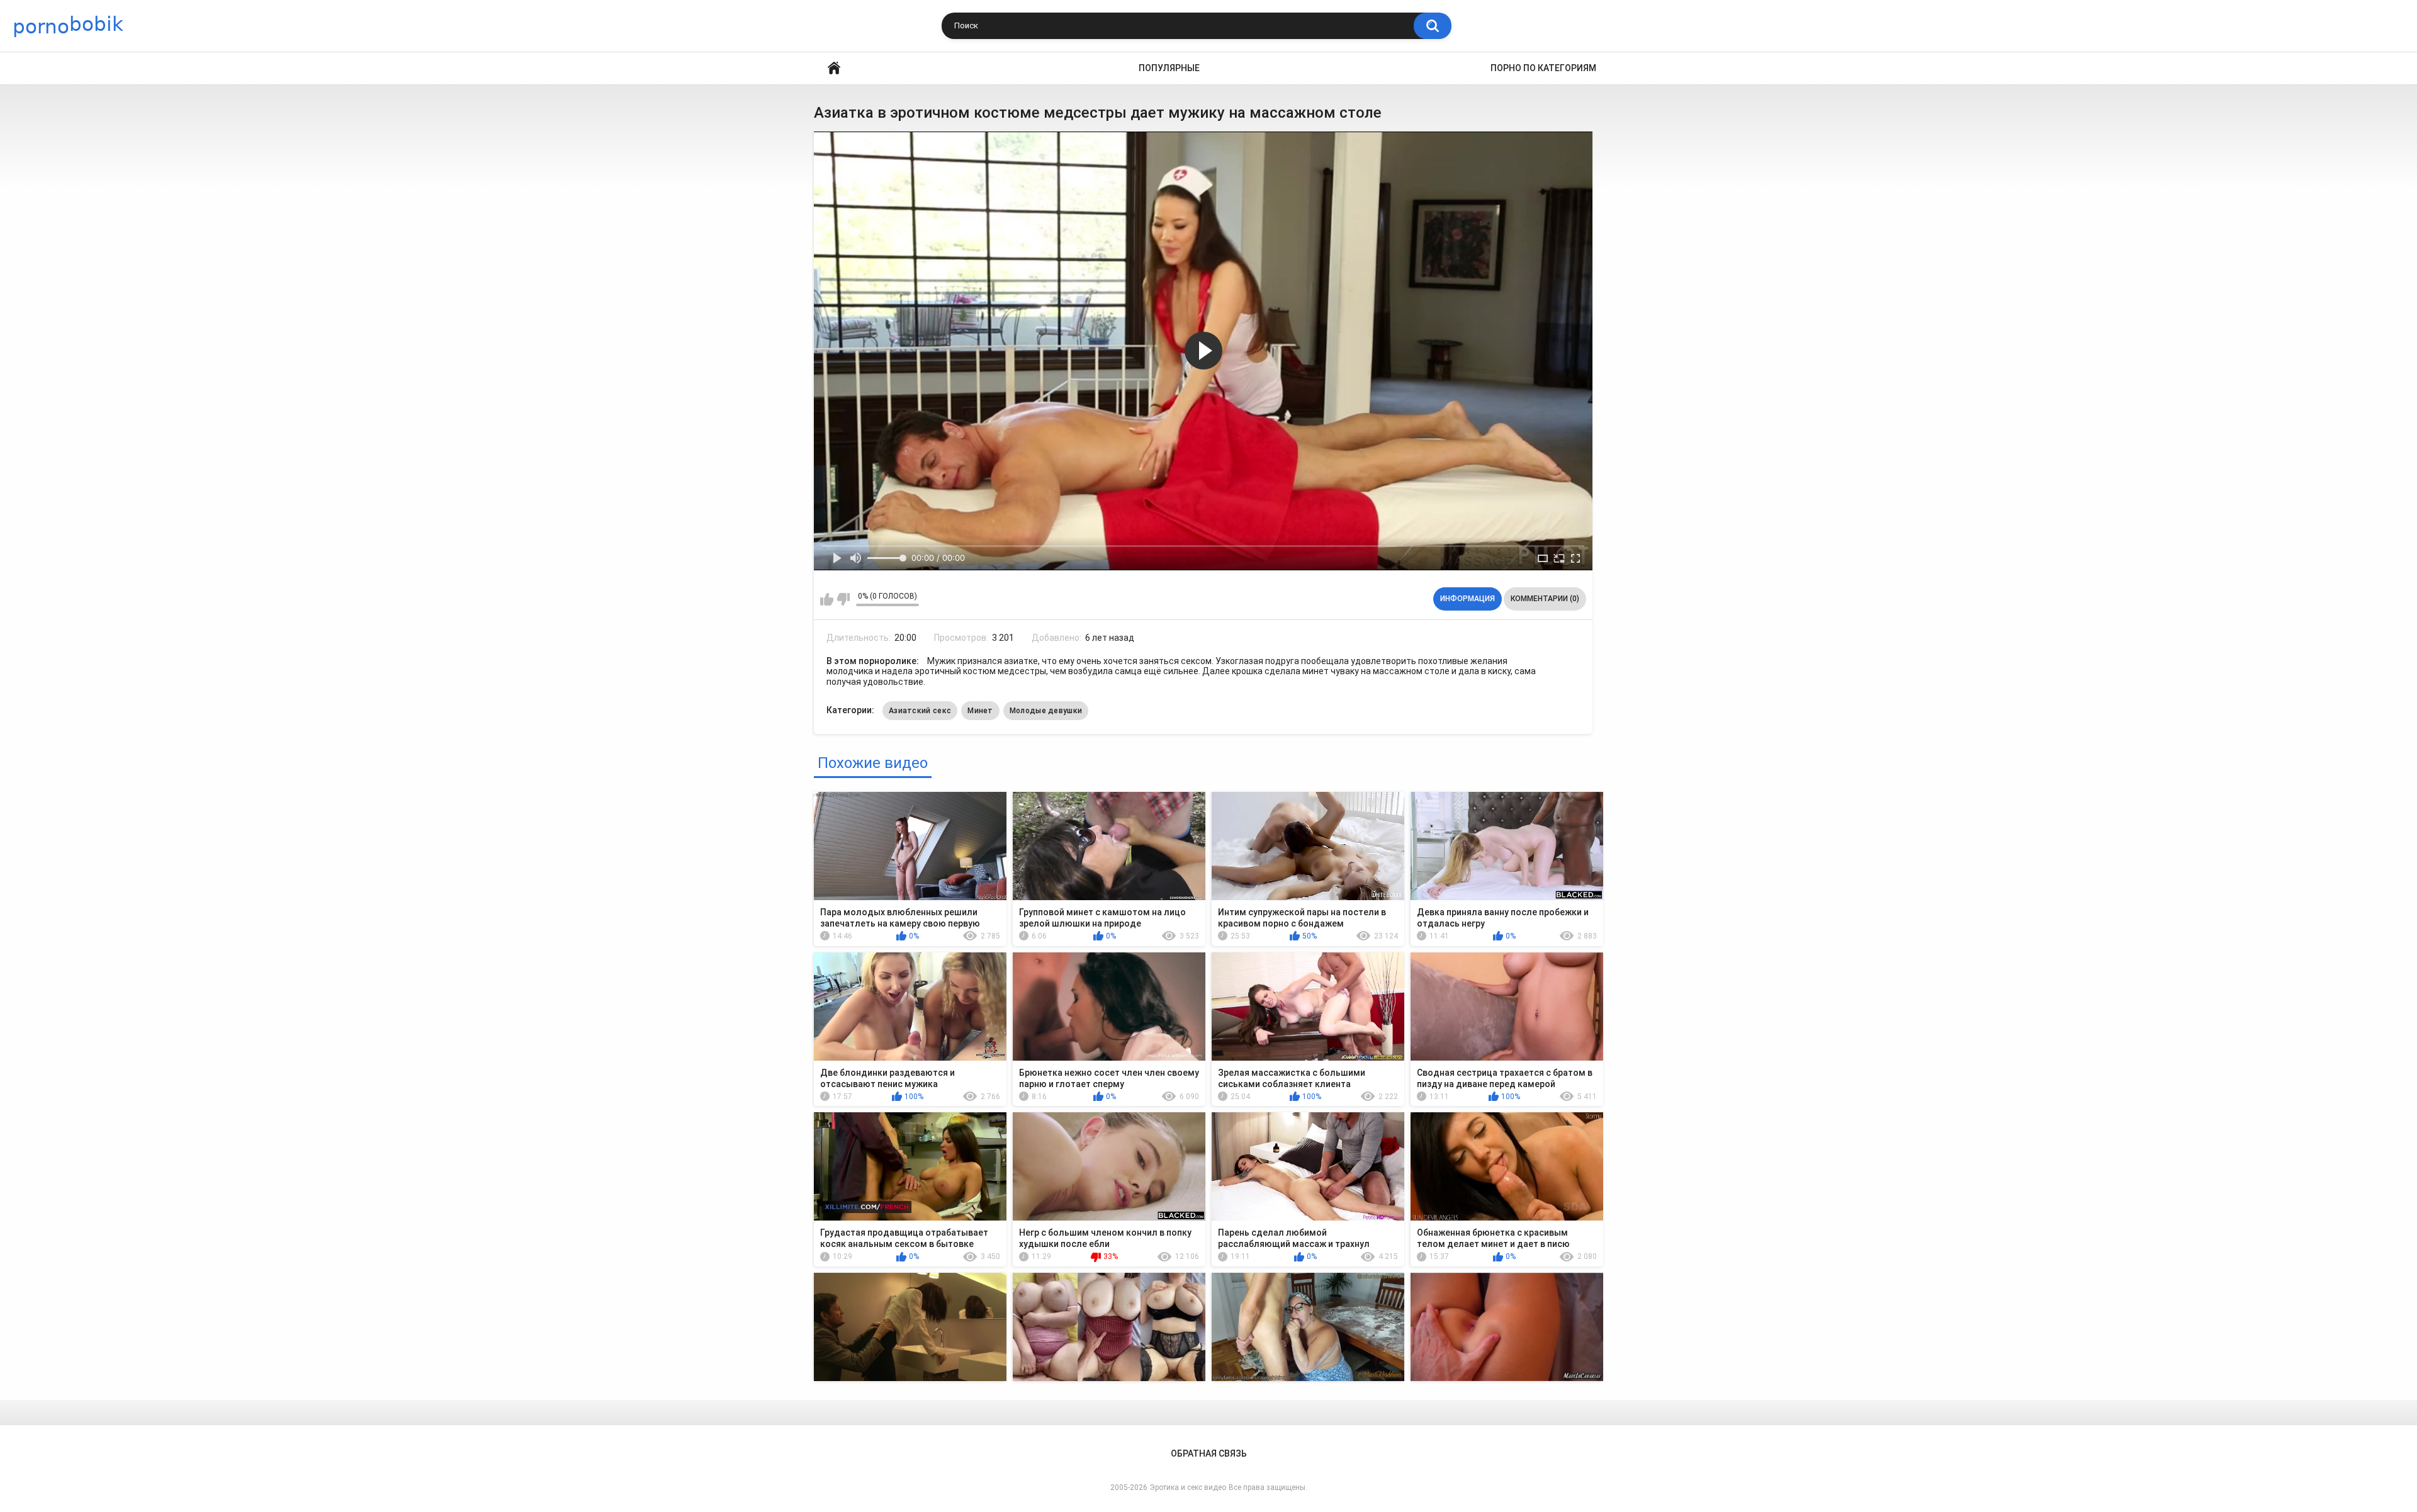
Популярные (1169, 68)
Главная (834, 68)
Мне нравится (827, 599)
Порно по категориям (1543, 68)
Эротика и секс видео (1188, 1487)
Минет (980, 711)
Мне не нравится (843, 599)
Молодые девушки (1046, 711)
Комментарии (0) (1545, 599)
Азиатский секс (920, 711)
